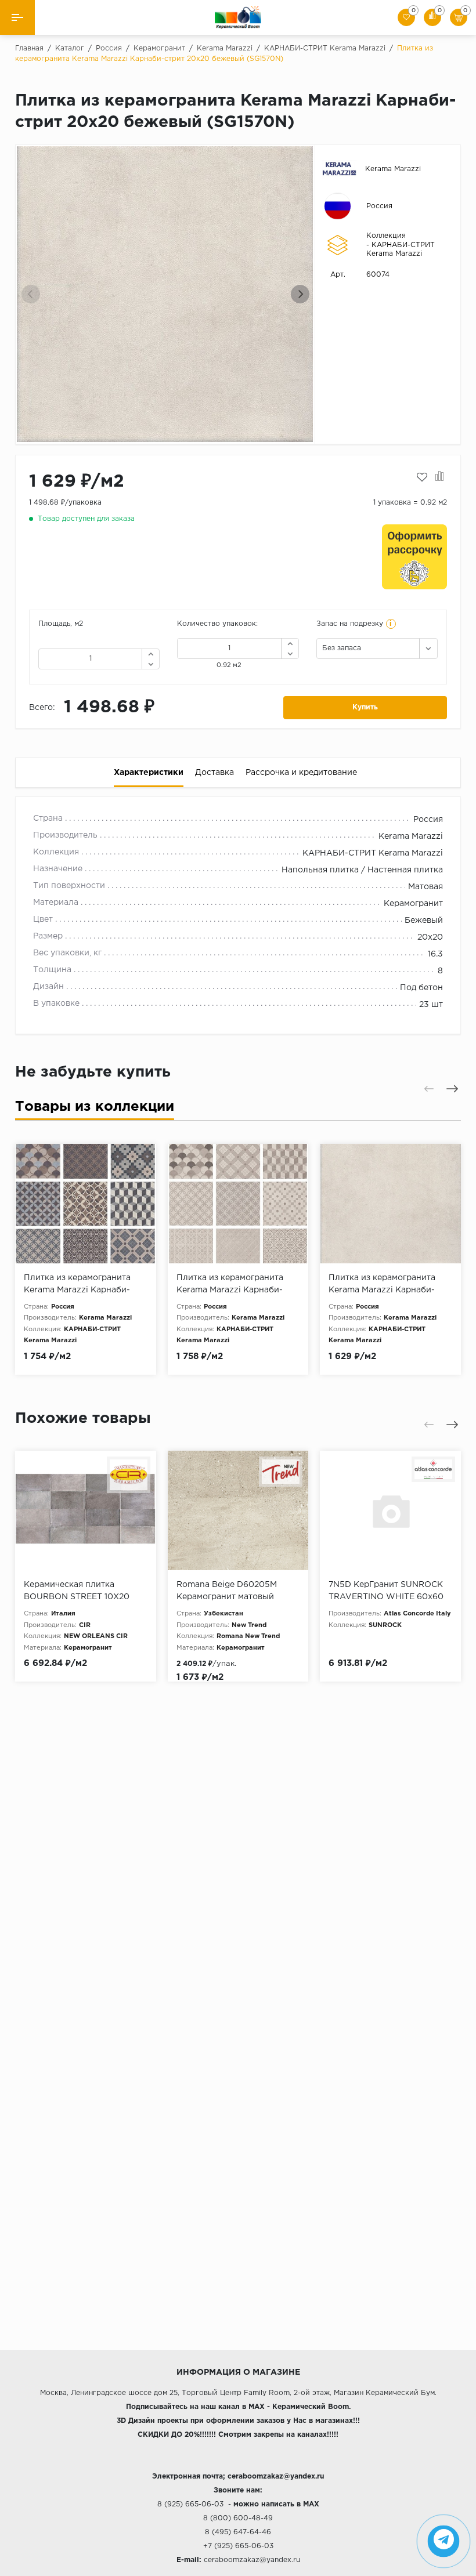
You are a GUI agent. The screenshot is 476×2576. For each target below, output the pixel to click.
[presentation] (31, 294)
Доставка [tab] (214, 773)
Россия (379, 206)
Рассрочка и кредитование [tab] (301, 773)
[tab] (95, 1109)
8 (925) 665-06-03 (190, 2504)
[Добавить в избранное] (422, 477)
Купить (365, 707)
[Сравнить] (440, 477)
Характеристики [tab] (149, 773)
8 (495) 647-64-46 (238, 2532)
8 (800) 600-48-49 (238, 2518)
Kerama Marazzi (393, 169)
